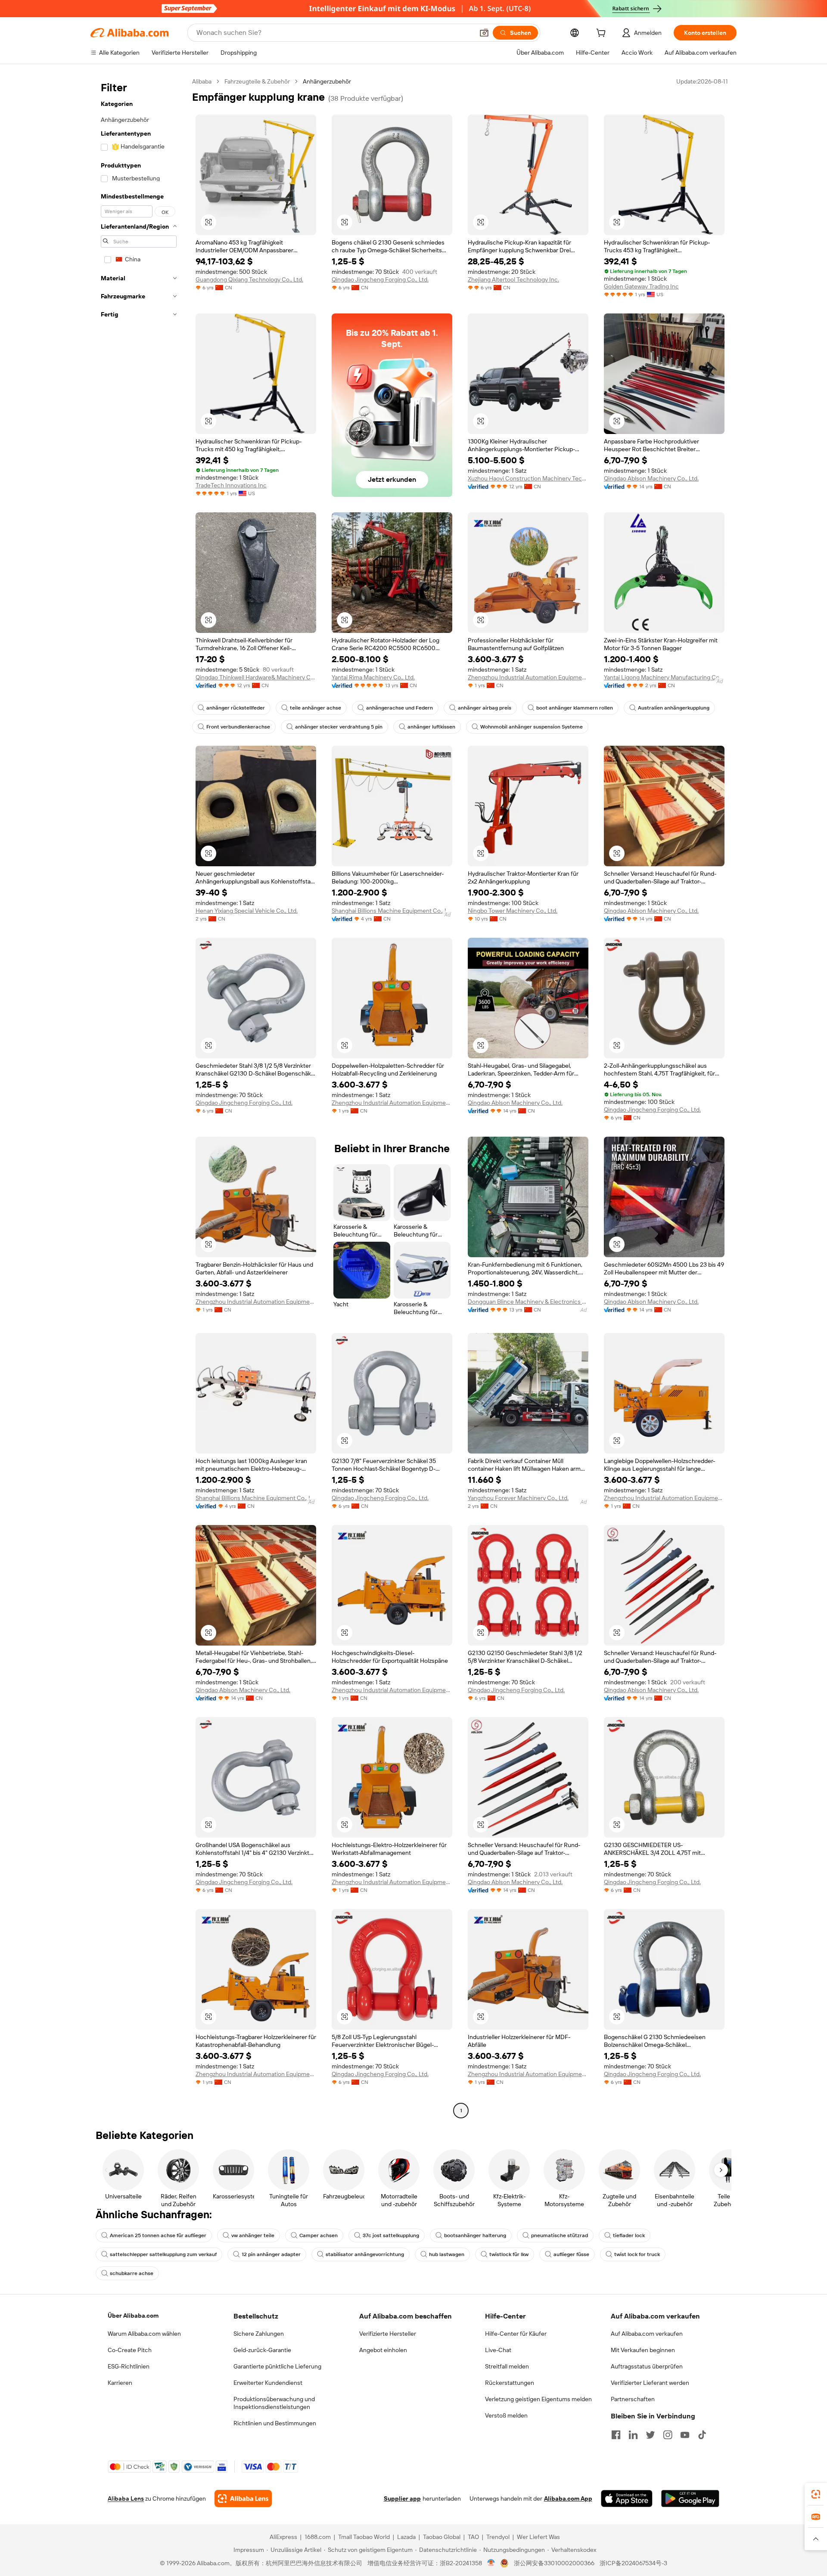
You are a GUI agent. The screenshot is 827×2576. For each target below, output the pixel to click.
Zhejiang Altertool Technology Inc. (513, 279)
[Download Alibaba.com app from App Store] (627, 2499)
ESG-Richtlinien (129, 2366)
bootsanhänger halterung (475, 2235)
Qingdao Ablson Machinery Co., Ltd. (651, 478)
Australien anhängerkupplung (674, 708)
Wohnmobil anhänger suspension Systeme (532, 727)
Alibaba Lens (126, 2499)
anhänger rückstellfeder (236, 708)
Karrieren (120, 2383)
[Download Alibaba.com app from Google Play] (690, 2499)
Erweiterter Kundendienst (268, 2383)
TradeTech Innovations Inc (231, 485)
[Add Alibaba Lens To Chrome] (243, 2499)
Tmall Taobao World (364, 2537)
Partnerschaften (633, 2399)
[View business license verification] (491, 2563)
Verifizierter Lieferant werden (650, 2383)
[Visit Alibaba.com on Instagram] (668, 2435)
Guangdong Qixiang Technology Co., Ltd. (249, 279)
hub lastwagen (447, 2254)
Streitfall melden (507, 2366)
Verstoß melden (506, 2415)
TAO (473, 2537)
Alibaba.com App (568, 2499)
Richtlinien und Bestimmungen (275, 2423)
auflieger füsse (571, 2254)
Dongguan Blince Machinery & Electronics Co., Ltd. (528, 1302)
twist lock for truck (637, 2254)
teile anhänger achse (316, 708)
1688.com (318, 2537)
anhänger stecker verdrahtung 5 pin (339, 727)
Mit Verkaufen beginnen (643, 2350)
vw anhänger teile (253, 2235)
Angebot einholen (383, 2350)
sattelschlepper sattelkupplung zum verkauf (163, 2254)
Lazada (406, 2537)
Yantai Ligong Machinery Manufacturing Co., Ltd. (664, 677)
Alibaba (202, 81)
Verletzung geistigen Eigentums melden (538, 2399)
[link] (816, 2494)
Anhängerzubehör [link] (327, 81)
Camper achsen (319, 2235)
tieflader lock (629, 2235)
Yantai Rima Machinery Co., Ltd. (373, 677)
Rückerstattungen (510, 2383)
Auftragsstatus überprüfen (647, 2366)
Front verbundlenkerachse (238, 727)
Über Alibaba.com (133, 2316)
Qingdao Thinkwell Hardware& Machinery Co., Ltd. (256, 677)
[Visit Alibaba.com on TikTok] (702, 2435)
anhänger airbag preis (485, 708)
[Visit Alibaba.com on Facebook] (616, 2435)
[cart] (603, 34)
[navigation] (139, 1097)
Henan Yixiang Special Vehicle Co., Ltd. (247, 911)
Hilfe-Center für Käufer (516, 2334)
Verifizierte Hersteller (388, 2334)
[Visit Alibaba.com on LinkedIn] (633, 2435)
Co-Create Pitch (130, 2350)
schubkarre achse (132, 2273)
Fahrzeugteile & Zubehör (257, 81)
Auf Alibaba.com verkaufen (647, 2334)
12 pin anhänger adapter (271, 2254)
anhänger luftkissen (431, 727)
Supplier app (402, 2499)
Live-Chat (498, 2350)
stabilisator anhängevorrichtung (365, 2254)
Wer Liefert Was (538, 2537)
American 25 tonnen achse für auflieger (158, 2235)
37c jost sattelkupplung (391, 2235)
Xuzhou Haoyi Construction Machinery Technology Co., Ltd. (528, 478)
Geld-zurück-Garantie (262, 2350)
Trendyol (498, 2537)
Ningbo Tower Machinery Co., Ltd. (513, 911)
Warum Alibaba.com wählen (144, 2334)
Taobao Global (442, 2537)
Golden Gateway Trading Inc (641, 286)
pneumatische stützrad (560, 2235)
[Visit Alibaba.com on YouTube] (685, 2435)
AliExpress (283, 2537)
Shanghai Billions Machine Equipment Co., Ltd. (392, 911)
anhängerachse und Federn (400, 708)
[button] (484, 33)
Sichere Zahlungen (259, 2334)
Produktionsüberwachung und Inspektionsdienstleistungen (274, 2403)
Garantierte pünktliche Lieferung (277, 2366)
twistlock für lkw (509, 2254)
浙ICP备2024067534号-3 (633, 2563)
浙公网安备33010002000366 (554, 2563)
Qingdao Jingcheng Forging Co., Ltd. (380, 279)
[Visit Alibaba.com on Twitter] (650, 2435)
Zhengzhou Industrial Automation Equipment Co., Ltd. (528, 677)
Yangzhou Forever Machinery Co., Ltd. (518, 1498)
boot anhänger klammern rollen (575, 708)
